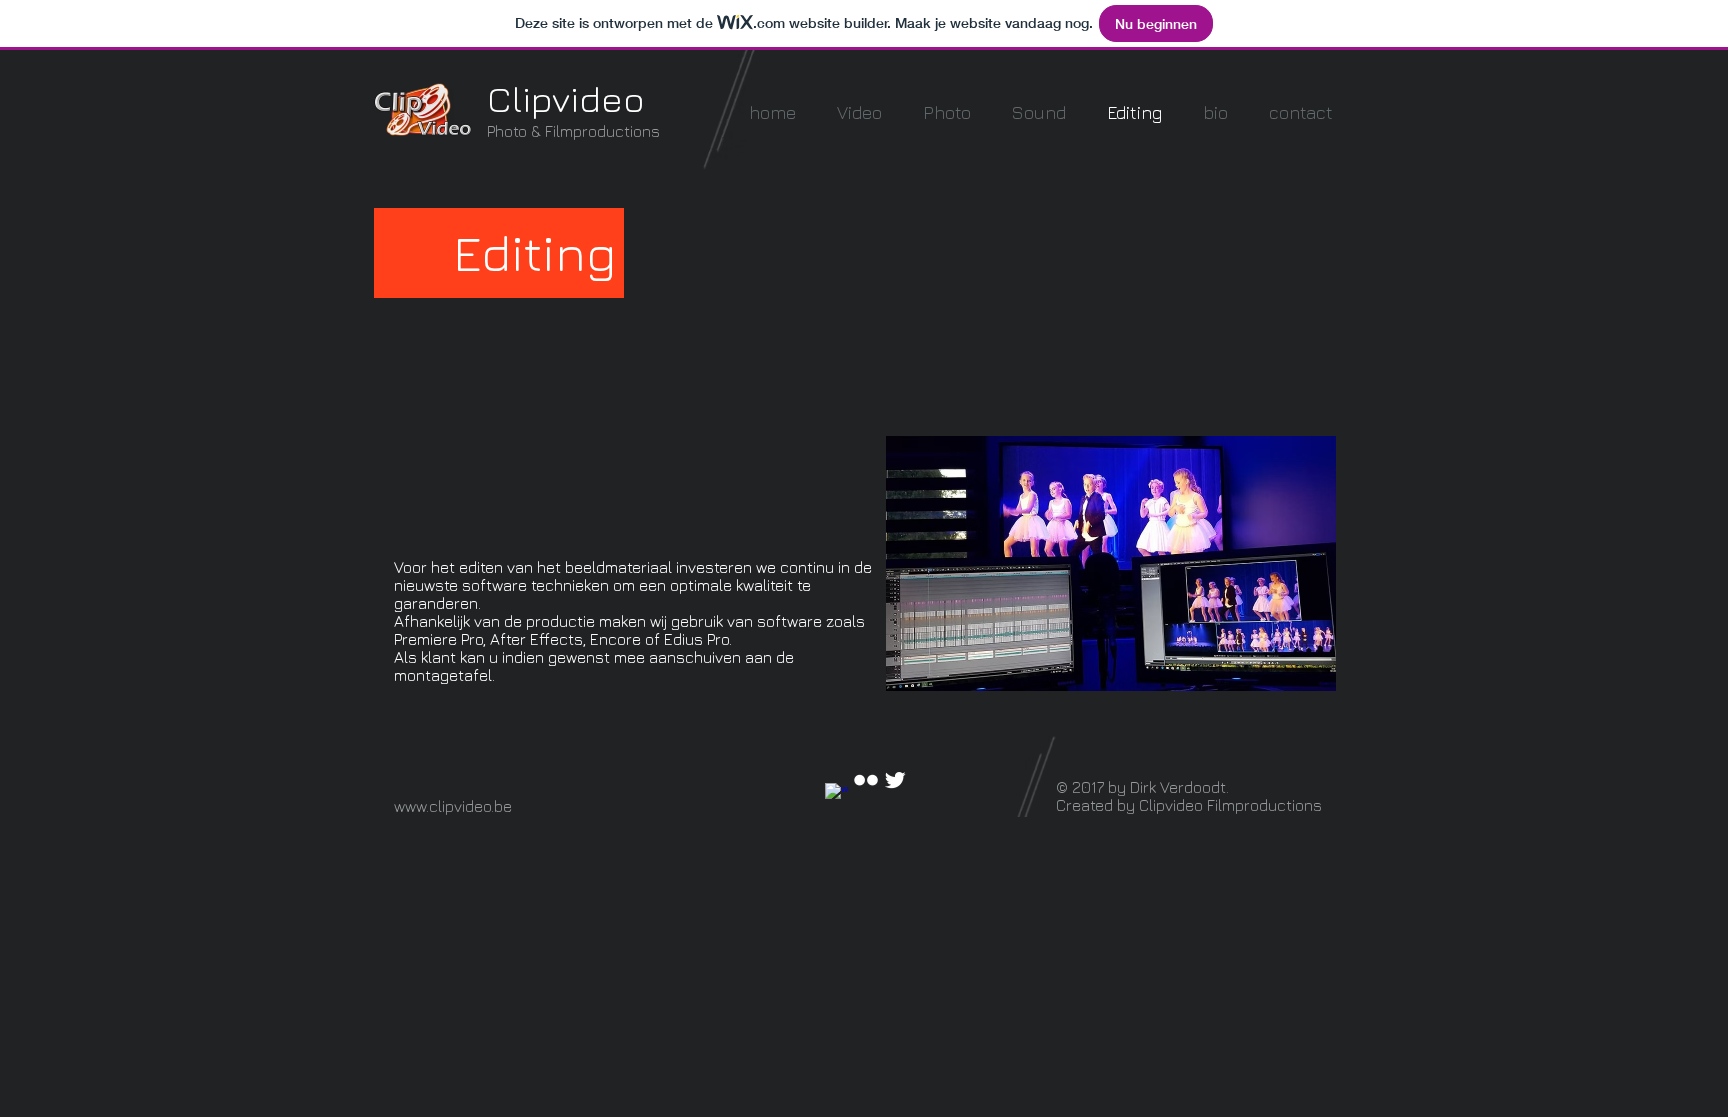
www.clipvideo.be (453, 806)
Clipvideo (566, 98)
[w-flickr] (866, 780)
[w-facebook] (837, 795)
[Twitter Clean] (895, 780)
